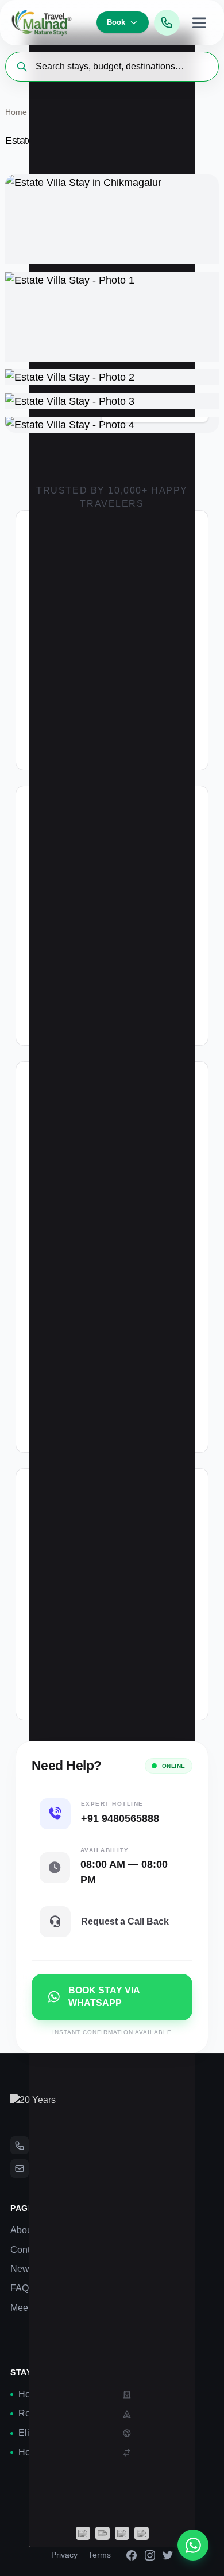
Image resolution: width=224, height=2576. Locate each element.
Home (16, 112)
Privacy (64, 2555)
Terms (99, 2555)
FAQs (22, 2288)
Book (116, 22)
